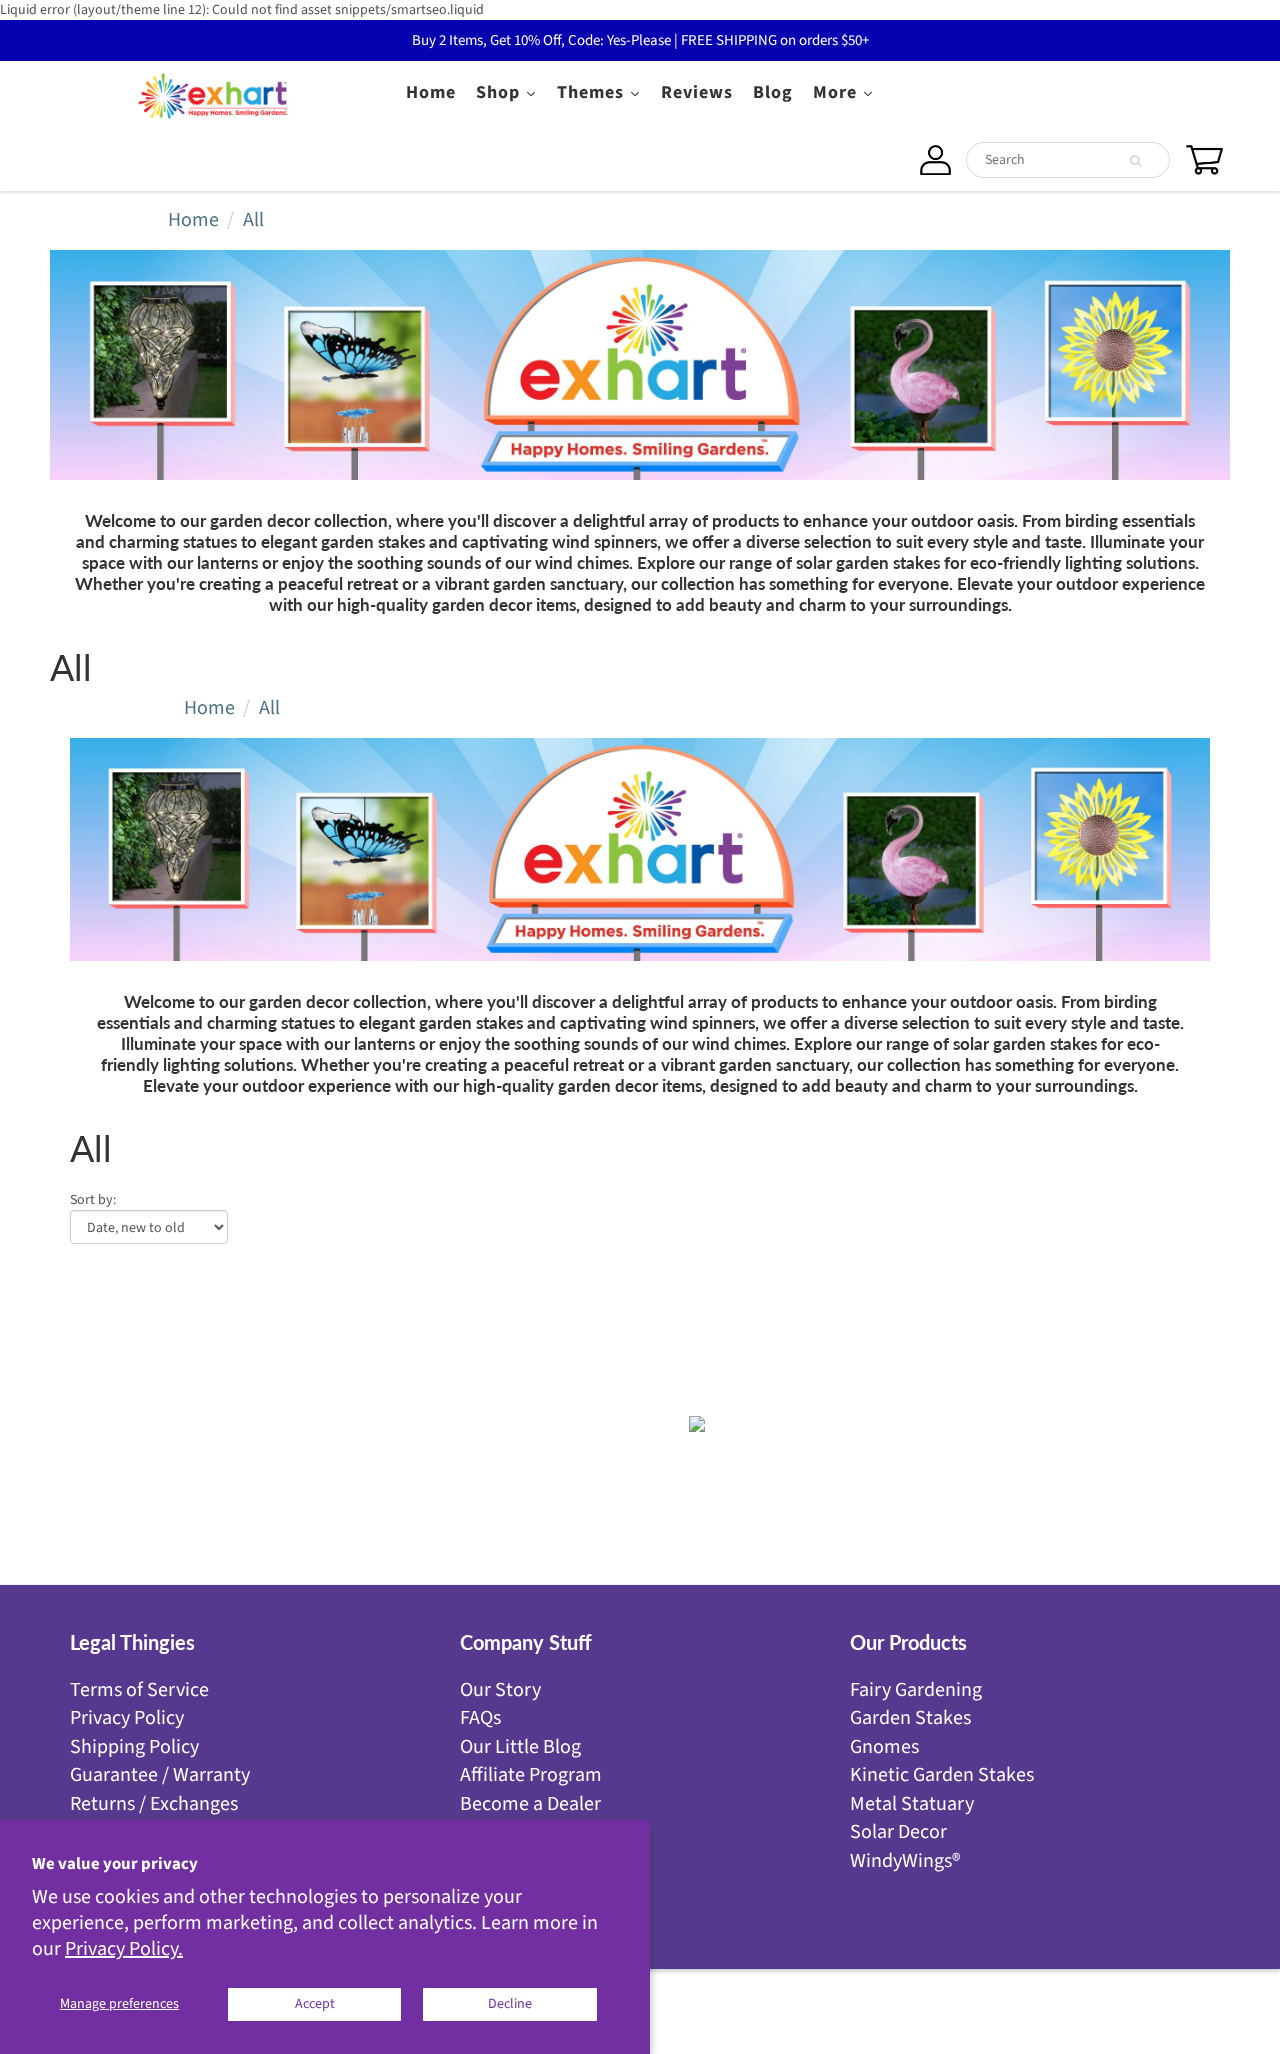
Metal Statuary (912, 1804)
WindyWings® (905, 1861)
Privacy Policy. (124, 1949)
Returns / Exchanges (154, 1804)
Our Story (500, 1690)
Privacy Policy (127, 1718)
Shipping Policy (134, 1747)
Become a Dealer (530, 1804)
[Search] (1135, 161)
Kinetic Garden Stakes (942, 1775)
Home (193, 220)
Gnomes (884, 1747)
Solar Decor (898, 1832)
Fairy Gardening (916, 1690)
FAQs (480, 1718)
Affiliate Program (531, 1775)
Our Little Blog (520, 1747)
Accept (315, 2004)
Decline (510, 2004)
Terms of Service (139, 1690)
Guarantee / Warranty (160, 1775)
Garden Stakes (910, 1718)
